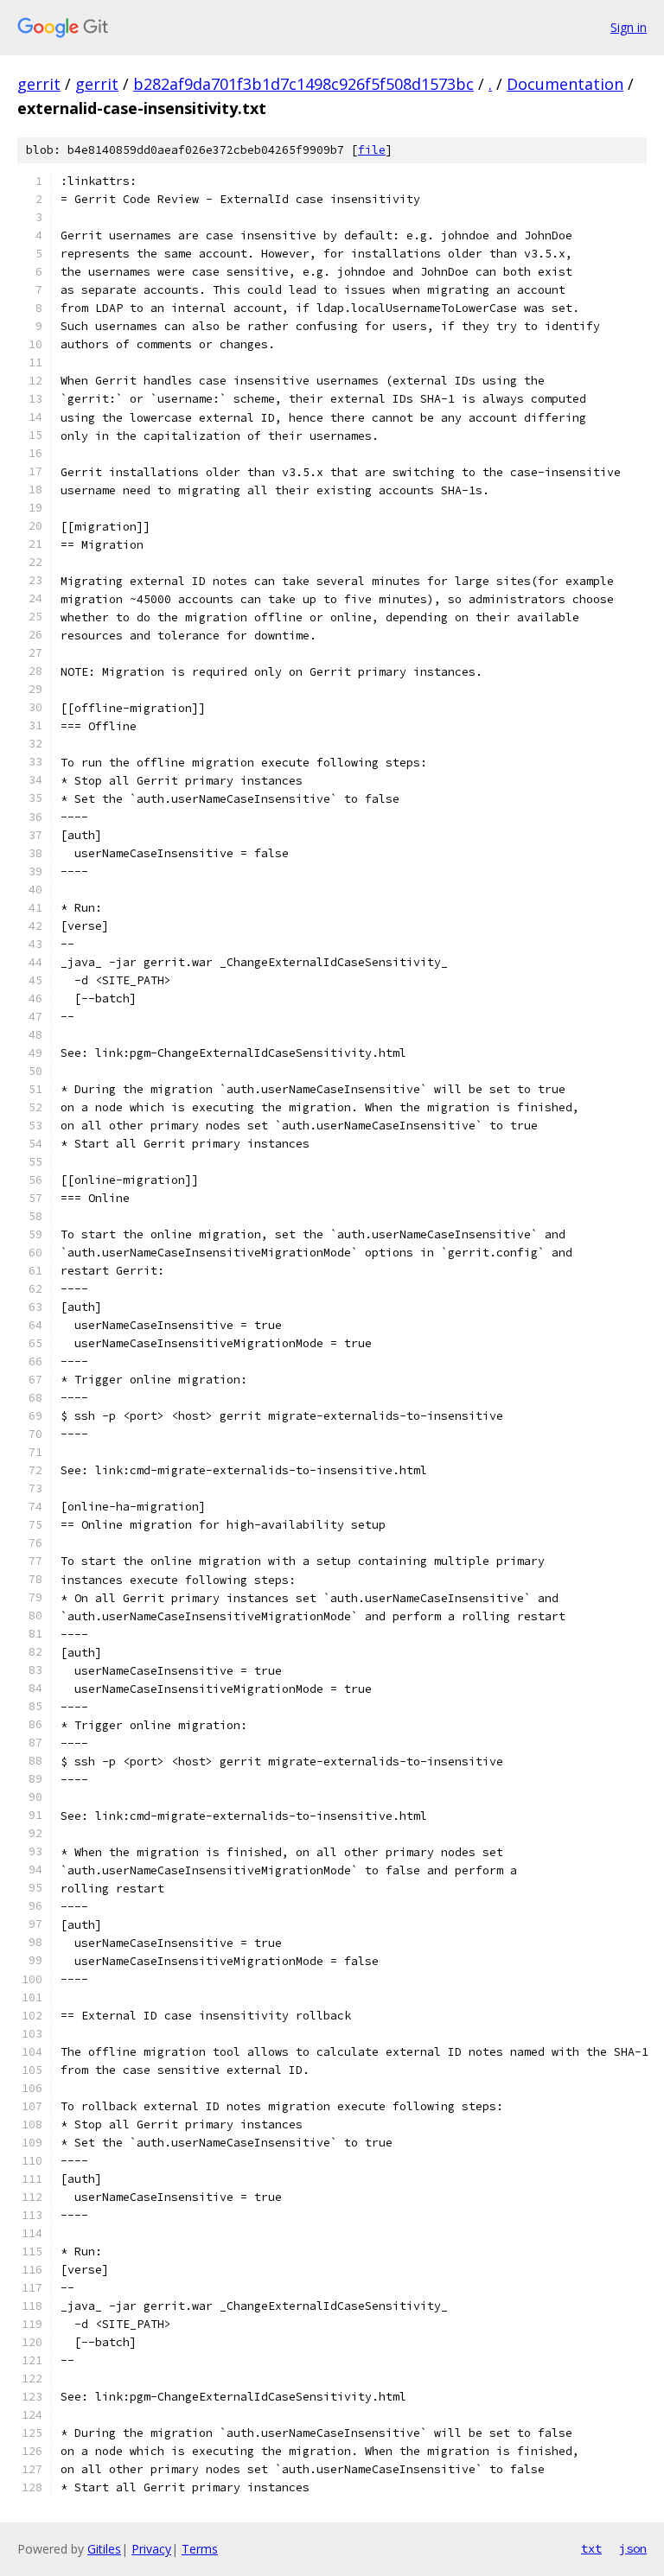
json (633, 2548)
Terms (200, 2549)
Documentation (565, 84)
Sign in (629, 27)
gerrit (39, 84)
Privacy (151, 2549)
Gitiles (104, 2549)
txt (591, 2548)
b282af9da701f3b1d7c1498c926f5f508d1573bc (303, 84)
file (372, 150)
